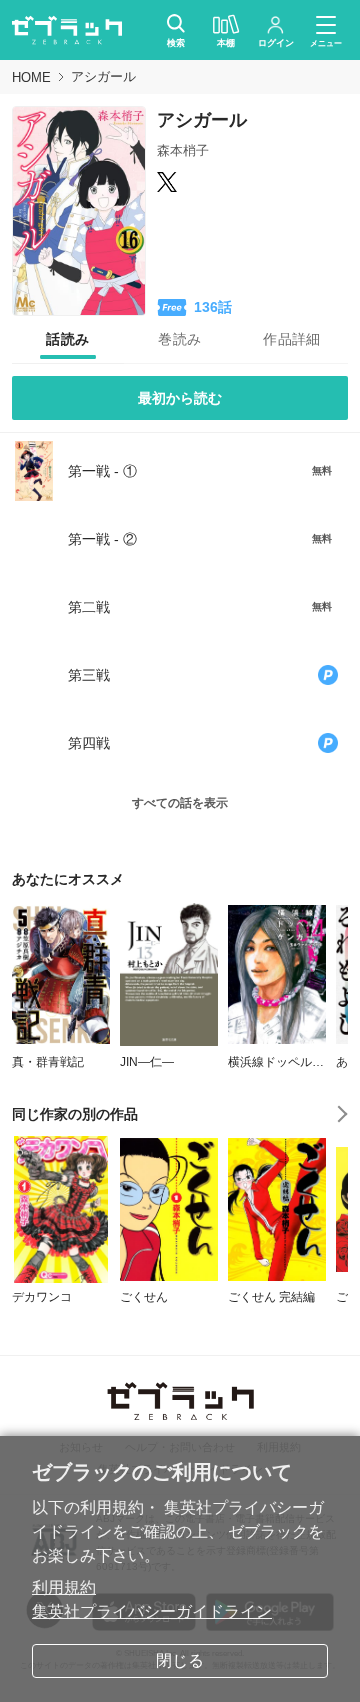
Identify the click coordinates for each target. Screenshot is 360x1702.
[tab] (68, 340)
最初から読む (180, 398)
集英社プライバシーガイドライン (152, 1611)
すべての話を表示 (180, 803)
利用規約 (64, 1587)
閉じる (180, 1660)
